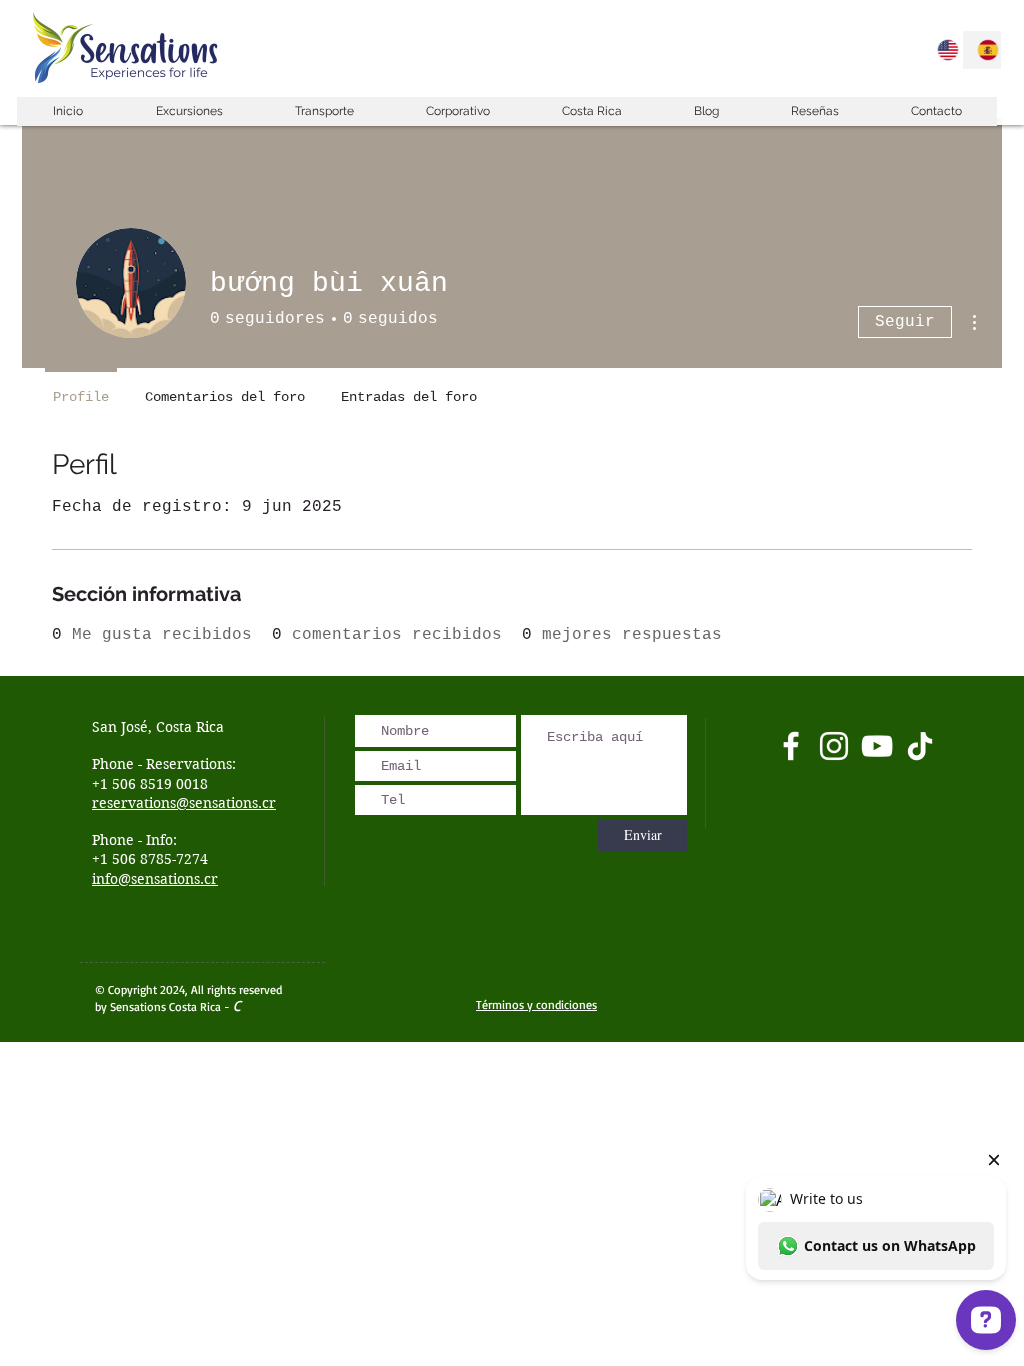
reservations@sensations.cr (184, 803)
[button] (188, 111)
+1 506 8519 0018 (150, 784)
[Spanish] (982, 50)
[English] (942, 50)
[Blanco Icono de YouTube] (877, 746)
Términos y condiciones (536, 1004)
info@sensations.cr (155, 879)
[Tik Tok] (920, 746)
